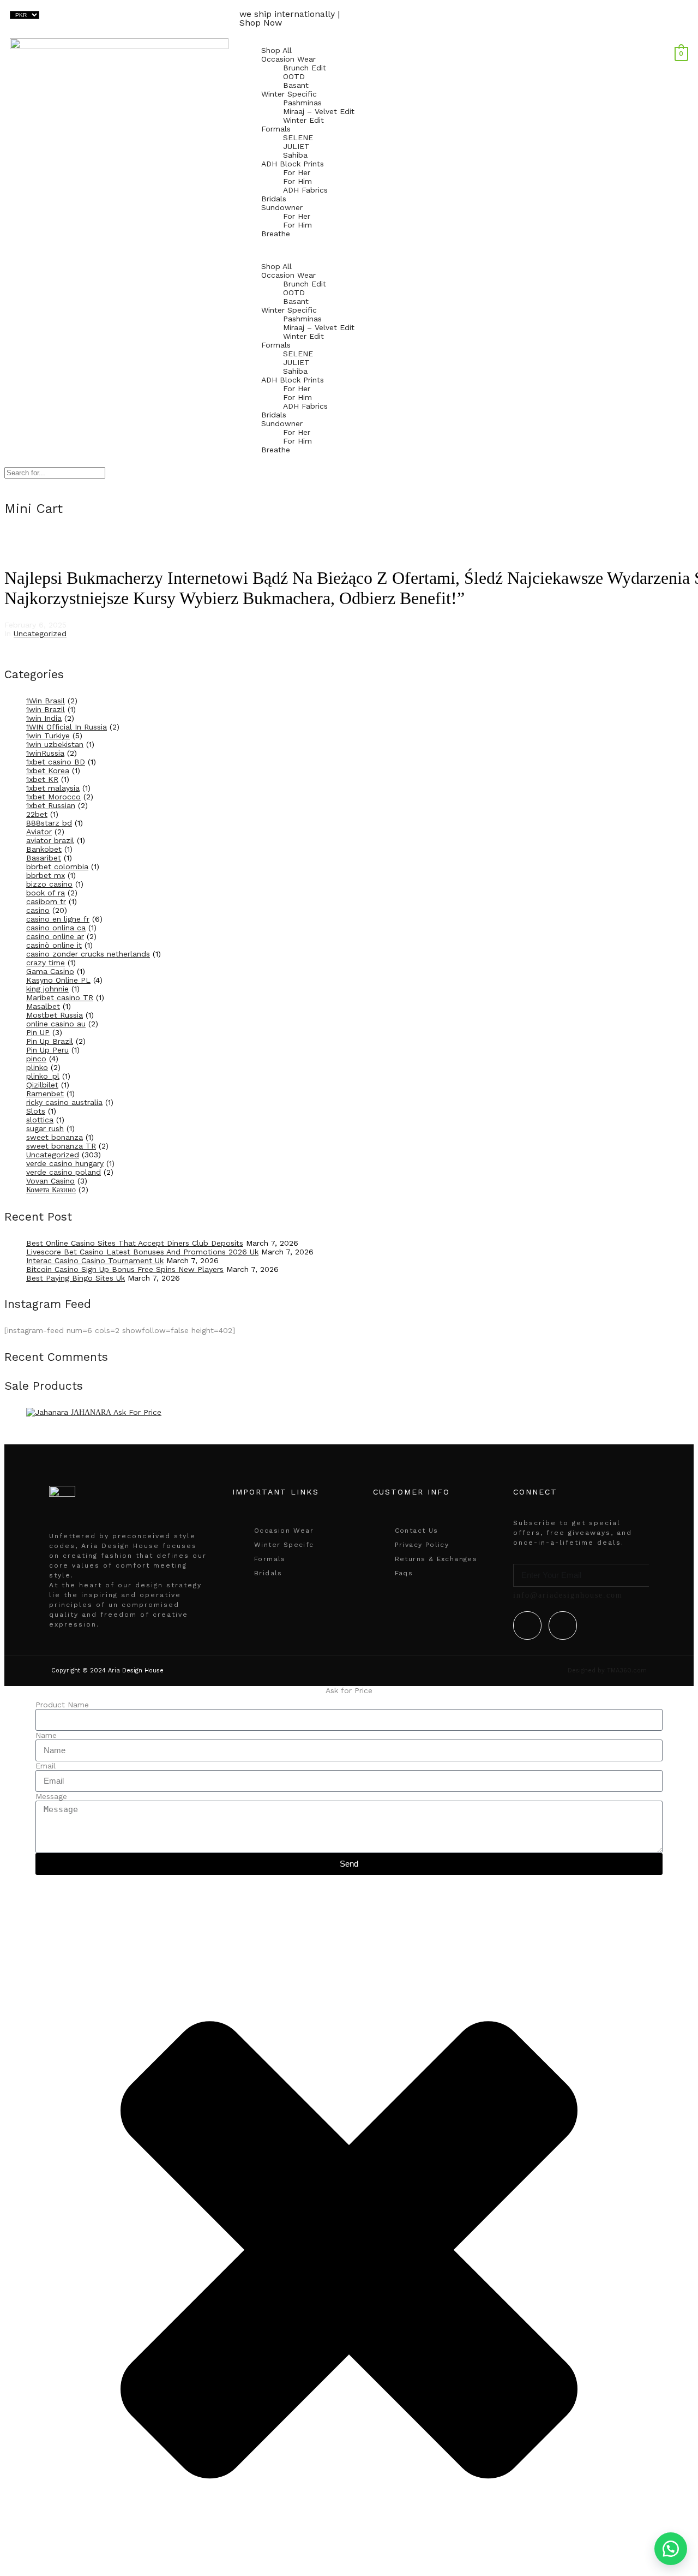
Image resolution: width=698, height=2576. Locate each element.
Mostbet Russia (55, 1015)
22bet (37, 814)
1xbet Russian (51, 805)
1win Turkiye (48, 736)
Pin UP (38, 1032)
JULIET (296, 146)
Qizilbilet (42, 1085)
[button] (349, 250)
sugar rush (45, 1128)
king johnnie (47, 989)
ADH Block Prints (293, 164)
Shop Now (261, 23)
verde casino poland (64, 1172)
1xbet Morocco (53, 797)
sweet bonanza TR (61, 1146)
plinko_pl (43, 1076)
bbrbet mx (46, 875)
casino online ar (55, 936)
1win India (44, 718)
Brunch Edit (305, 68)
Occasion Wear (288, 59)
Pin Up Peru (47, 1050)
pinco (36, 1059)
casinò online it (54, 945)
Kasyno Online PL (58, 980)
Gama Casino (50, 971)
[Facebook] (527, 1625)
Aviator (39, 832)
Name (46, 1735)
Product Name (62, 1705)
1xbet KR (42, 779)
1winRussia (45, 753)
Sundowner (282, 207)
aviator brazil (50, 840)
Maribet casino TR (60, 997)
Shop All (276, 50)
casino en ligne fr (58, 919)
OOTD (294, 76)
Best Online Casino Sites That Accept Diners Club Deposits (135, 1243)
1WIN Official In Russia (67, 727)
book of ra (46, 893)
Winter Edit (303, 120)
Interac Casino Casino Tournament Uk (95, 1260)
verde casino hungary (65, 1163)
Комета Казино (51, 1190)
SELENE (298, 138)
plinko (37, 1067)
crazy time (46, 963)
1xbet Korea (48, 770)
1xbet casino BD (56, 762)
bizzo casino (49, 884)
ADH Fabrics (305, 190)
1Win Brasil (46, 701)
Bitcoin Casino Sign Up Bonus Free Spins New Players (125, 1269)
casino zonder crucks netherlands (88, 954)
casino (38, 910)
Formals (276, 129)
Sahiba (295, 155)
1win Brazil (46, 709)
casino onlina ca (56, 928)
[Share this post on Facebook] (7, 648)
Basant (296, 85)
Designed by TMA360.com (607, 1670)
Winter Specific (289, 94)
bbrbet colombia (57, 866)
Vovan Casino (50, 1181)
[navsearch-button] (685, 43)
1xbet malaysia (53, 788)
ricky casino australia (64, 1102)
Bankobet (44, 849)
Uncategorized (40, 633)
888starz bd (49, 823)
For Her (297, 172)
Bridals (274, 199)
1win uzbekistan (55, 744)
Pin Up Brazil (50, 1041)
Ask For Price (137, 1412)
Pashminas (302, 103)
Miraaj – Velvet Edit (319, 111)
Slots (36, 1111)
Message (51, 1796)
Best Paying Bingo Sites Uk (76, 1278)
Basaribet (44, 858)
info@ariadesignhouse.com (568, 1595)
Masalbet (43, 1006)
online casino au (56, 1024)
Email (46, 1766)
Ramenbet (45, 1093)
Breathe (276, 234)
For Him (297, 181)
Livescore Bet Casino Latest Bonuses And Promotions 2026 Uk (142, 1252)
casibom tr (46, 901)
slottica (40, 1120)
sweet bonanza (55, 1137)
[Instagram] (563, 1625)
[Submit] (645, 1575)
